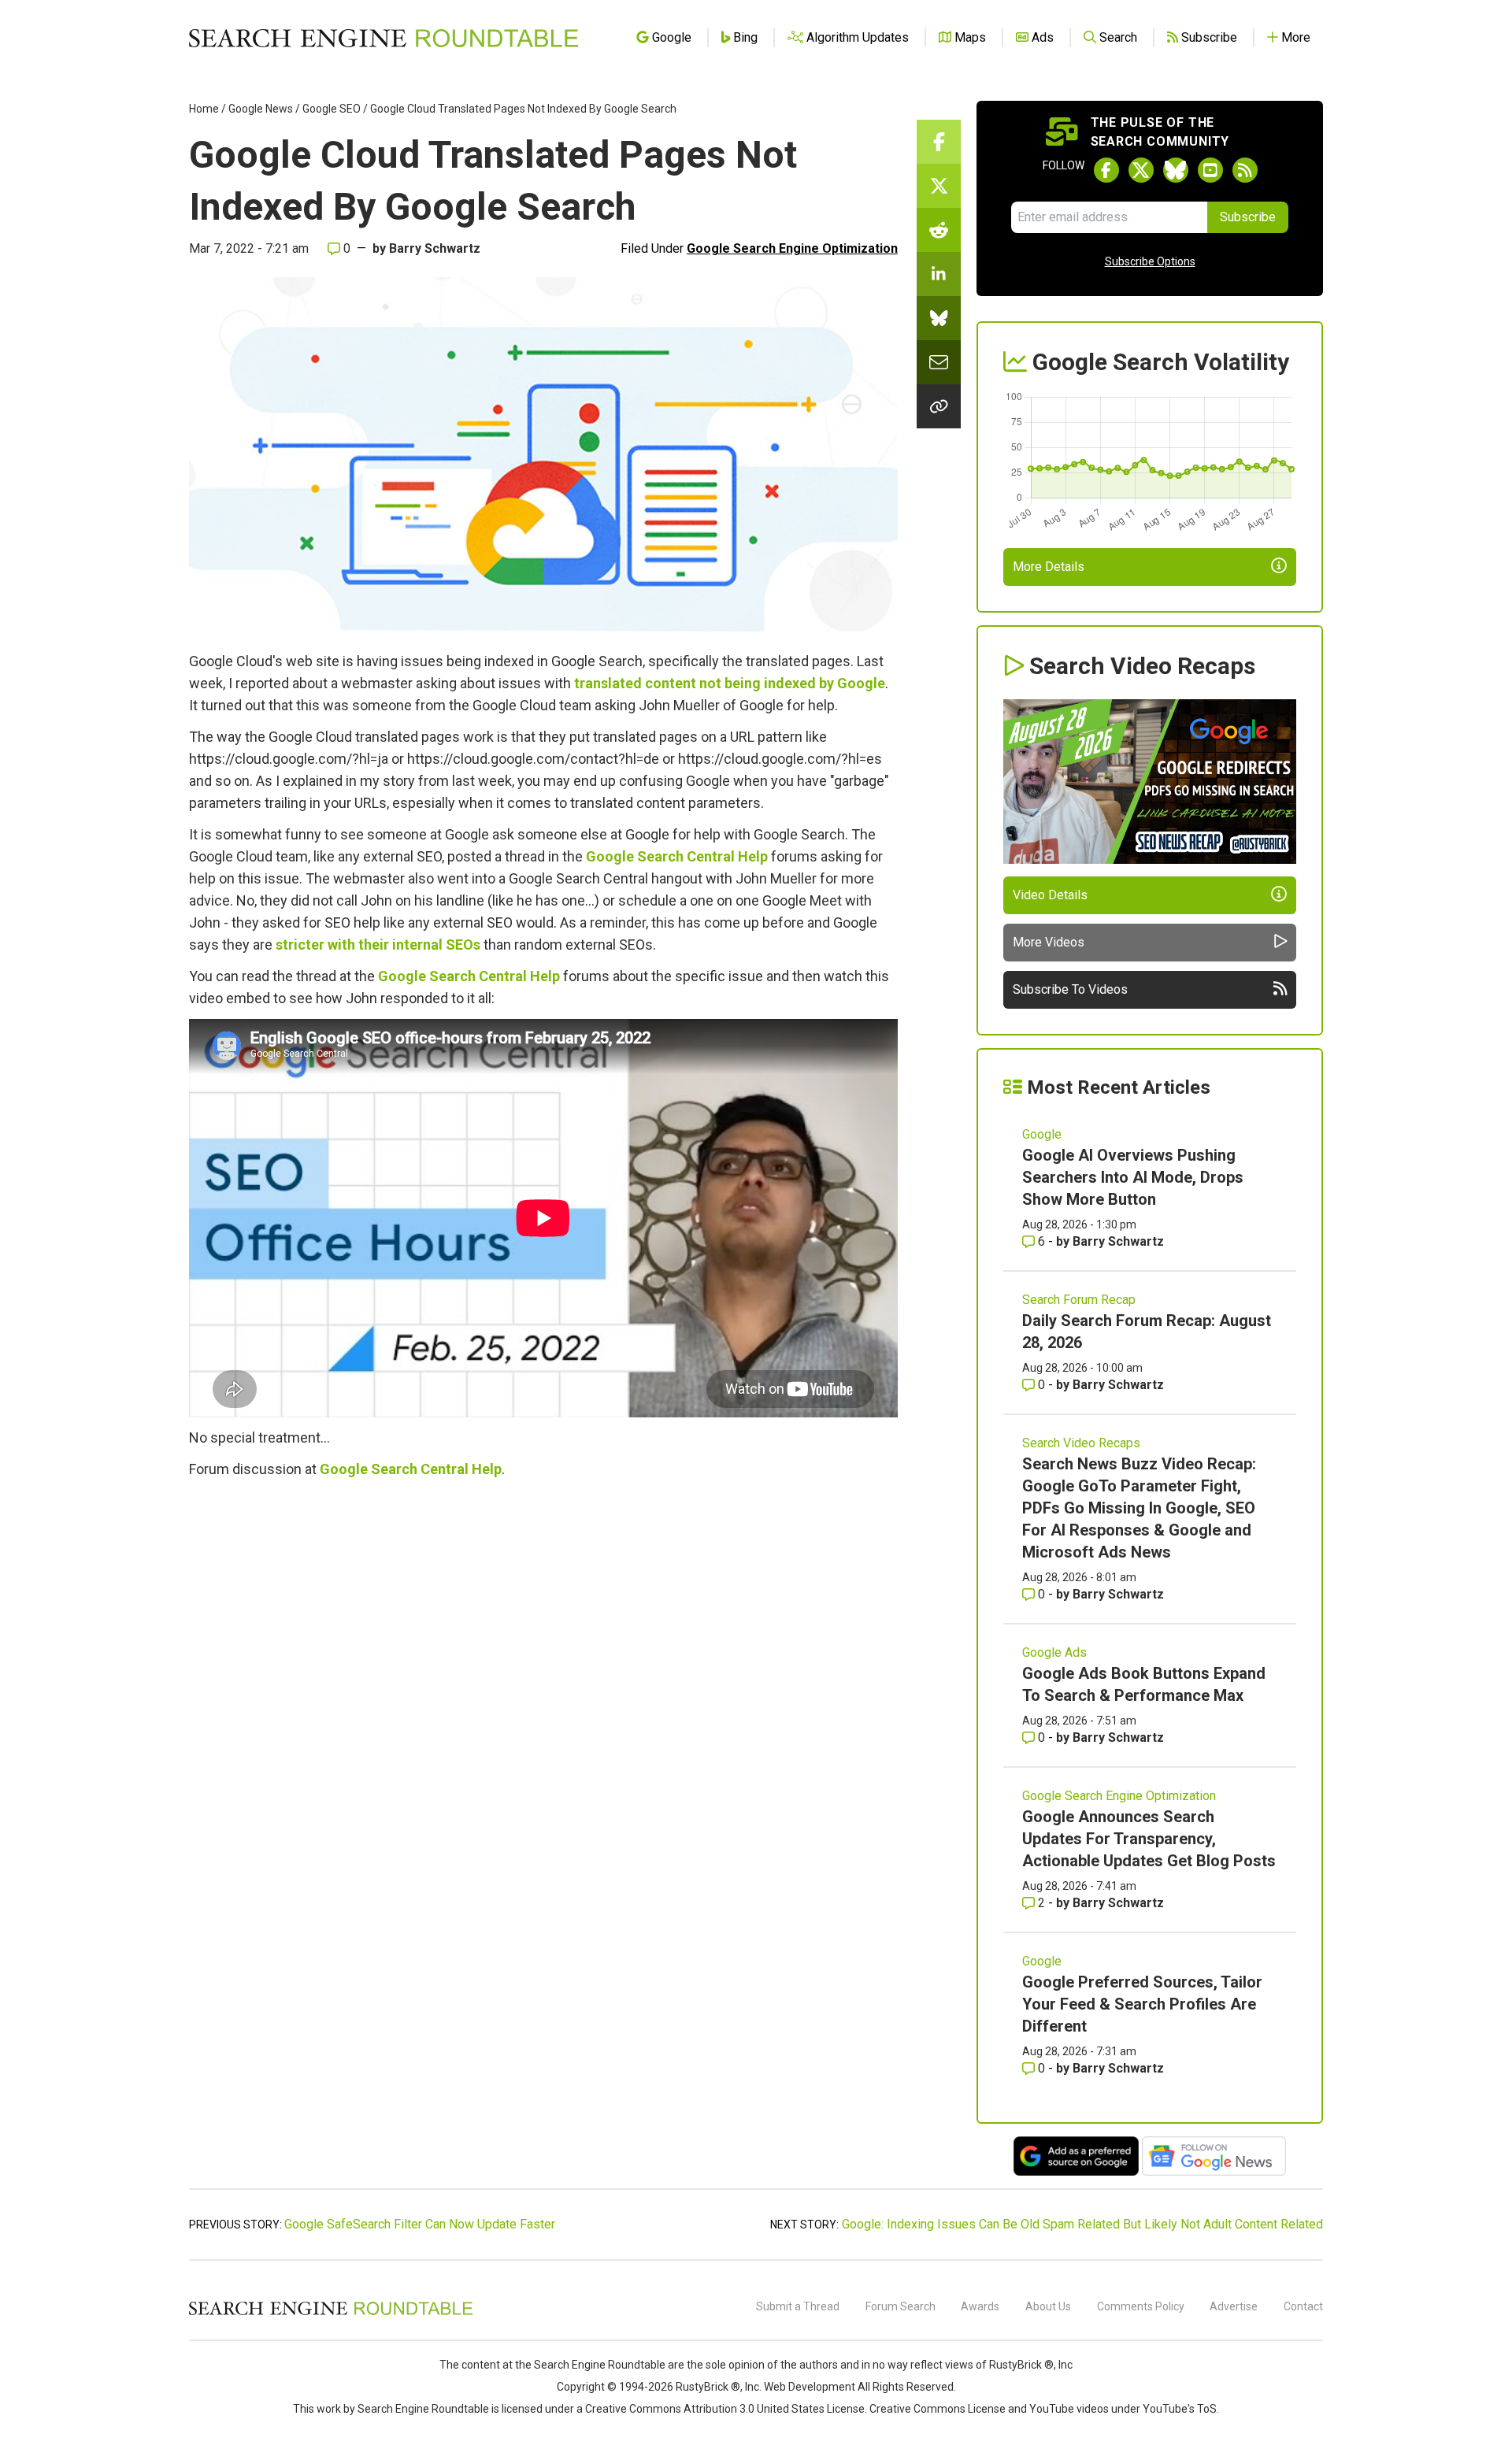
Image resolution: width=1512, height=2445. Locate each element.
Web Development (810, 2387)
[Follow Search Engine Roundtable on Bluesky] (1176, 170)
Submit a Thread (798, 2306)
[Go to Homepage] (384, 38)
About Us (1048, 2306)
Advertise (1234, 2306)
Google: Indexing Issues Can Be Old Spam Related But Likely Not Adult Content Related (1082, 2224)
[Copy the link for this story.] (939, 406)
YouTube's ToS (1180, 2409)
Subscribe (1248, 217)
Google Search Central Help (677, 856)
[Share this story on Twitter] (939, 186)
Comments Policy (1141, 2306)
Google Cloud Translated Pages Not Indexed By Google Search (523, 109)
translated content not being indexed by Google (730, 683)
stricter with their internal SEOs (378, 945)
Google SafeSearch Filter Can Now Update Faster (420, 2224)
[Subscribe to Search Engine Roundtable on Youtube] (1210, 170)
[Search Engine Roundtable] (331, 2313)
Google (1042, 1134)
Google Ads (1054, 1652)
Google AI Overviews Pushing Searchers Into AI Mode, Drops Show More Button (1133, 1177)
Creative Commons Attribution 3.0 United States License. (726, 2409)
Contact (1303, 2306)
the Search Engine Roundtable (591, 2365)
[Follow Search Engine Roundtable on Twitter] (1141, 170)
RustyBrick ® (708, 2387)
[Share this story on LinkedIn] (939, 274)
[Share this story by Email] (939, 362)
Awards (980, 2306)
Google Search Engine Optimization (792, 248)
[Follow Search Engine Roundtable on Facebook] (1106, 170)
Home (204, 109)
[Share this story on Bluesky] (939, 318)
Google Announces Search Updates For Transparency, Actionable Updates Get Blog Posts (1149, 1839)
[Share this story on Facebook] (939, 142)
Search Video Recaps (1081, 1443)
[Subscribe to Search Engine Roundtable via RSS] (1245, 170)
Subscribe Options (1150, 261)
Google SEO (332, 109)
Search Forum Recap (1079, 1300)
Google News (261, 109)
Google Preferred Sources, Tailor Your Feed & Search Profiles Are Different (1142, 2004)
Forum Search (901, 2306)
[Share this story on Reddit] (939, 230)
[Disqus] (543, 1706)
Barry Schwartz (435, 248)
